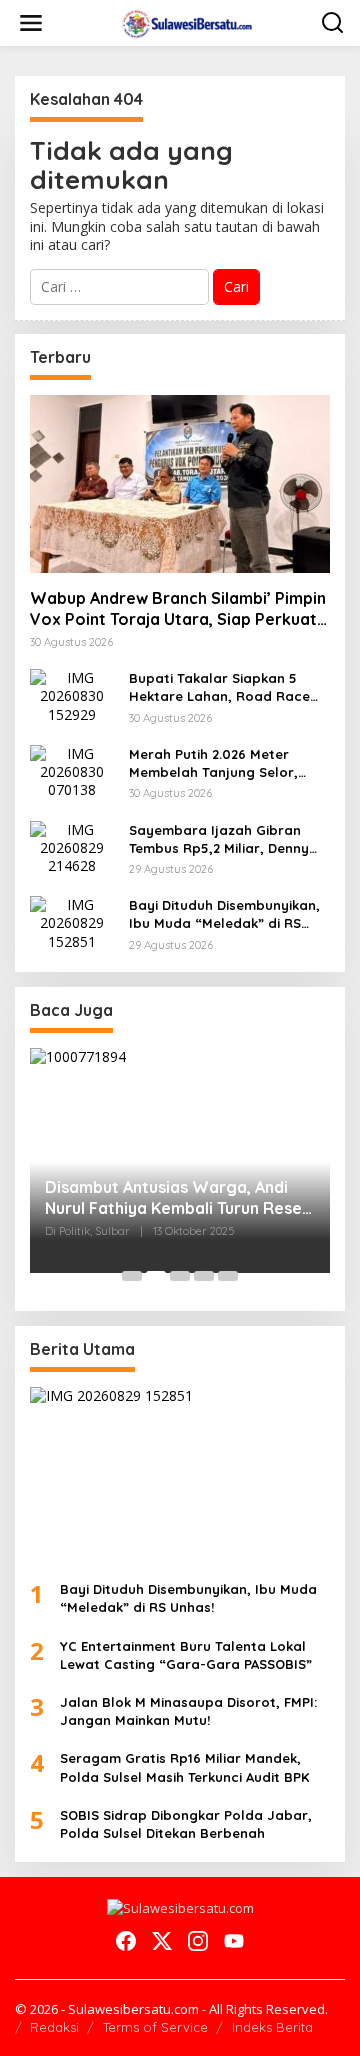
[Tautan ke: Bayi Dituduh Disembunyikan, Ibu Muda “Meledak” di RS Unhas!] (72, 921)
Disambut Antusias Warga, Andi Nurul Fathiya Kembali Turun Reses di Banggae (177, 1198)
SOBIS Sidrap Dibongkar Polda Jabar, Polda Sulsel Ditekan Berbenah (186, 1824)
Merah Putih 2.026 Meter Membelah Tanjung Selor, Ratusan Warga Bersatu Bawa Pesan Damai (213, 763)
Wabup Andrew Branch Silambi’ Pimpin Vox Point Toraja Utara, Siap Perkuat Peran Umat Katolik (178, 609)
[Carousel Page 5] (228, 1276)
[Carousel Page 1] (132, 1276)
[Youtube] (234, 1941)
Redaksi (54, 2027)
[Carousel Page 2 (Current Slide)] (156, 1276)
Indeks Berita (272, 2027)
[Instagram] (198, 1941)
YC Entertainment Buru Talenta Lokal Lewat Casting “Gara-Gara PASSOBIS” (186, 1655)
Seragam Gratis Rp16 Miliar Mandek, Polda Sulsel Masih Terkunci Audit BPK (184, 1767)
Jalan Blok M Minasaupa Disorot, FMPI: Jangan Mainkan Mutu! (188, 1711)
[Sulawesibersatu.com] (184, 21)
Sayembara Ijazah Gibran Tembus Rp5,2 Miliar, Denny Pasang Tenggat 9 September (228, 839)
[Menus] (31, 23)
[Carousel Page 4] (204, 1276)
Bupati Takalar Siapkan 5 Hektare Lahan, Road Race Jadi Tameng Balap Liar (219, 687)
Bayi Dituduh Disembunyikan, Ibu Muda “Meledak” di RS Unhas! (224, 914)
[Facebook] (126, 1941)
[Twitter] (162, 1941)
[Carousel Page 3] (180, 1276)
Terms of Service (155, 2027)
